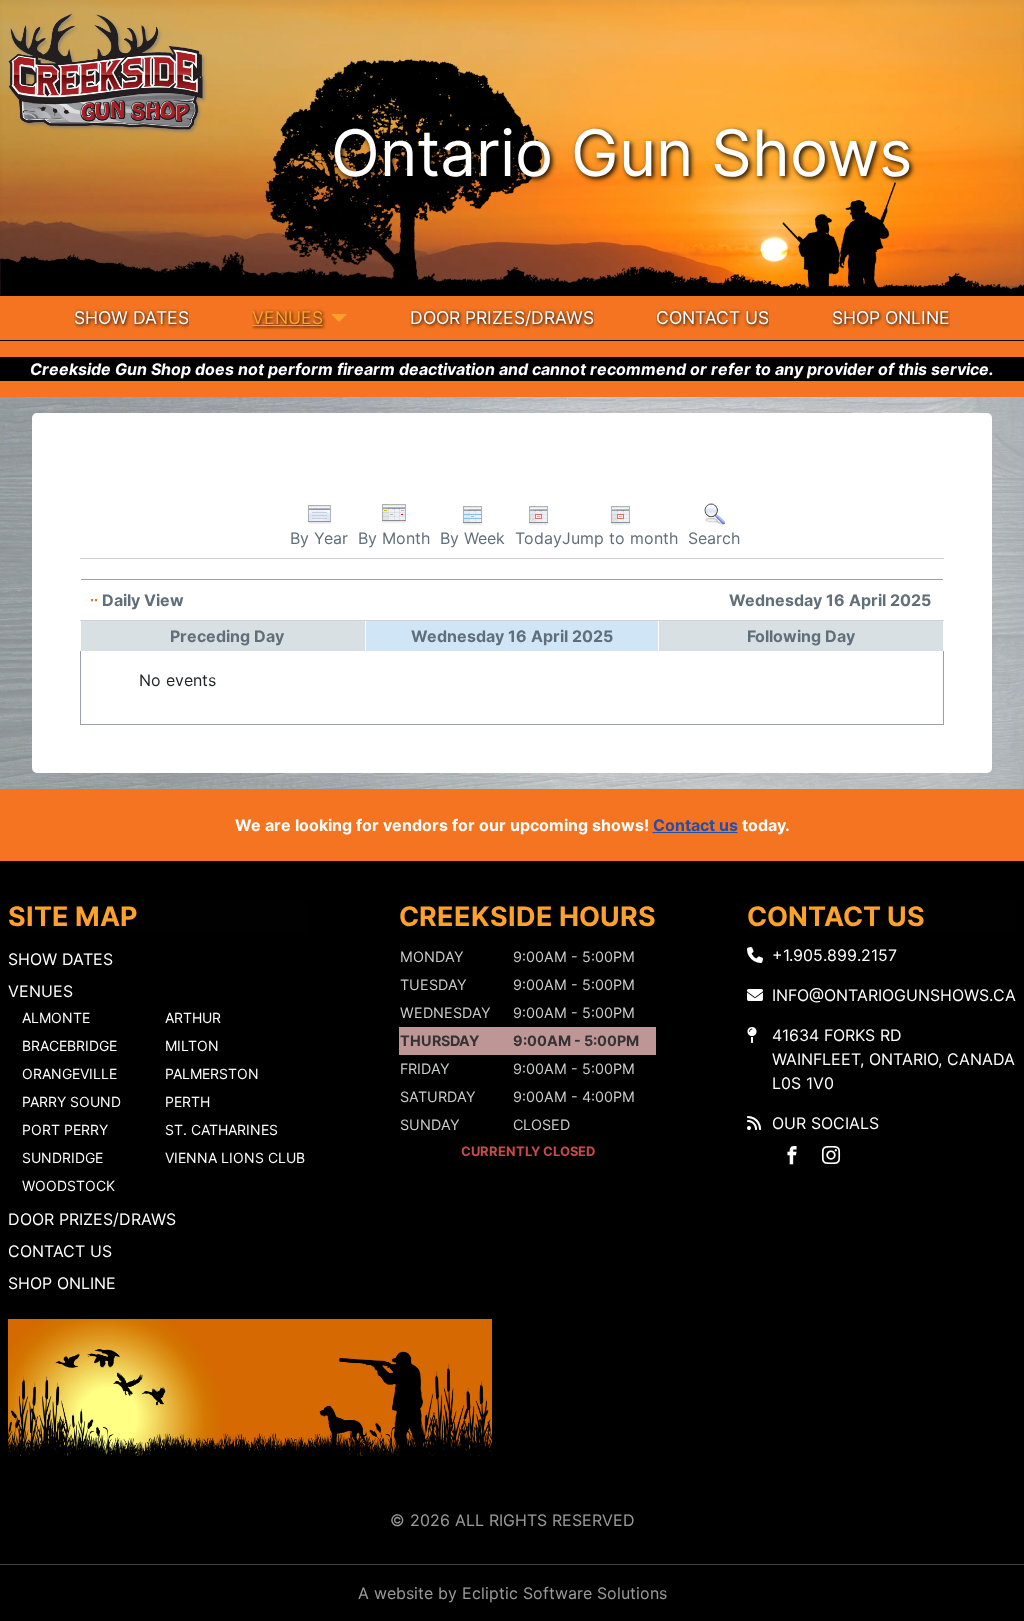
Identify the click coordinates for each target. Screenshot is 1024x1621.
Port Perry (65, 1129)
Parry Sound (71, 1101)
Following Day (801, 636)
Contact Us (712, 317)
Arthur (193, 1017)
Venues (287, 317)
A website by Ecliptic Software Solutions (512, 1593)
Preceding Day (227, 636)
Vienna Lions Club (235, 1157)
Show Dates (131, 317)
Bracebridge (69, 1045)
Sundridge (62, 1157)
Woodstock (68, 1185)
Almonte (56, 1017)
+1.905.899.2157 (834, 955)
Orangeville (69, 1073)
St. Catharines (221, 1129)
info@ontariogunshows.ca (894, 995)
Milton (192, 1045)
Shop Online (891, 317)
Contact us (695, 825)
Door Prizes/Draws (502, 317)
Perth (187, 1101)
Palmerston (212, 1073)
